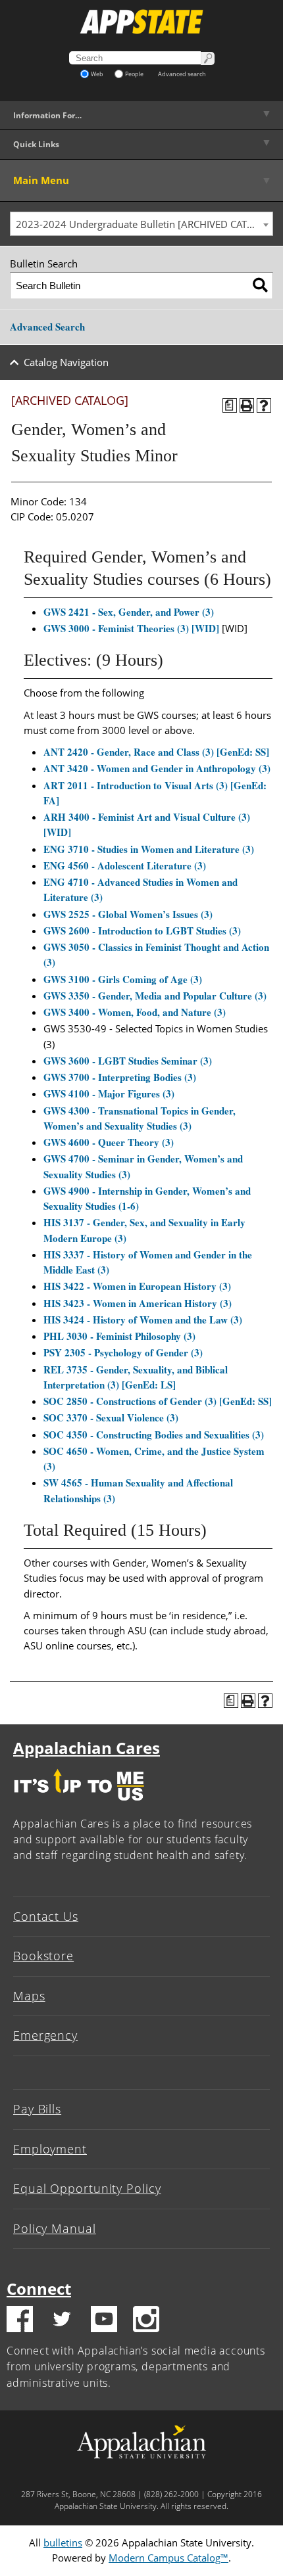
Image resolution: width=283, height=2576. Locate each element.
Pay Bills (37, 2109)
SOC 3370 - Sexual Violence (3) (111, 1417)
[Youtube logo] (104, 2321)
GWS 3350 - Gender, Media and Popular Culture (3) (155, 996)
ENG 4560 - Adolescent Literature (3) (125, 865)
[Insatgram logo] (146, 2321)
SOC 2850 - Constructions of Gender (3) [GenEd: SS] (158, 1401)
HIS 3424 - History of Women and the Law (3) (143, 1320)
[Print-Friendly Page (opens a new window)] (247, 405)
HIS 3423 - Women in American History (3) (138, 1303)
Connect (39, 2288)
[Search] (260, 286)
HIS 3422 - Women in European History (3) (137, 1286)
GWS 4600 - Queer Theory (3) (109, 1142)
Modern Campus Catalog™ (168, 2558)
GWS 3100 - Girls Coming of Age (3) (123, 979)
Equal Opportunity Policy (87, 2188)
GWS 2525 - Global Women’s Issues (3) (128, 914)
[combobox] (141, 224)
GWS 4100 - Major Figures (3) (109, 1093)
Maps (29, 1996)
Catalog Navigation (66, 362)
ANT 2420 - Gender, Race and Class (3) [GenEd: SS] (156, 752)
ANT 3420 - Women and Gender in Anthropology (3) (157, 768)
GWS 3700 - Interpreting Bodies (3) (120, 1077)
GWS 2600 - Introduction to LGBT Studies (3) (142, 931)
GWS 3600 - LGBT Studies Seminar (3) (128, 1061)
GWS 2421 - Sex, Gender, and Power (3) (129, 612)
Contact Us (46, 1916)
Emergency (45, 2035)
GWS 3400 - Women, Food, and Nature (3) (135, 1012)
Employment (50, 2149)
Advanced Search (47, 327)
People (134, 74)
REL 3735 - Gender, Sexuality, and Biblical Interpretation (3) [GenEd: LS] (136, 1377)
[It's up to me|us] (79, 1804)
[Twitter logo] (62, 2321)
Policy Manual (55, 2228)
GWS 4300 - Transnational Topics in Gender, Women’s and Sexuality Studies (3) (140, 1118)
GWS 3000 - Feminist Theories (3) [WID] (131, 628)
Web (97, 74)
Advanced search (182, 74)
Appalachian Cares (87, 1748)
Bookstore (43, 1956)
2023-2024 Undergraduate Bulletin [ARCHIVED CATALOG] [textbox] (144, 224)
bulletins (63, 2542)
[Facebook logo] (20, 2321)
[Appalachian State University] (141, 22)
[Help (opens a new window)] (264, 405)
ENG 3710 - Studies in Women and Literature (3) (149, 849)
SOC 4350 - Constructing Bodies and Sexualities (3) (154, 1435)
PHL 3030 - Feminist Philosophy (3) (119, 1336)
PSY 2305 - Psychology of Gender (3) (123, 1352)
